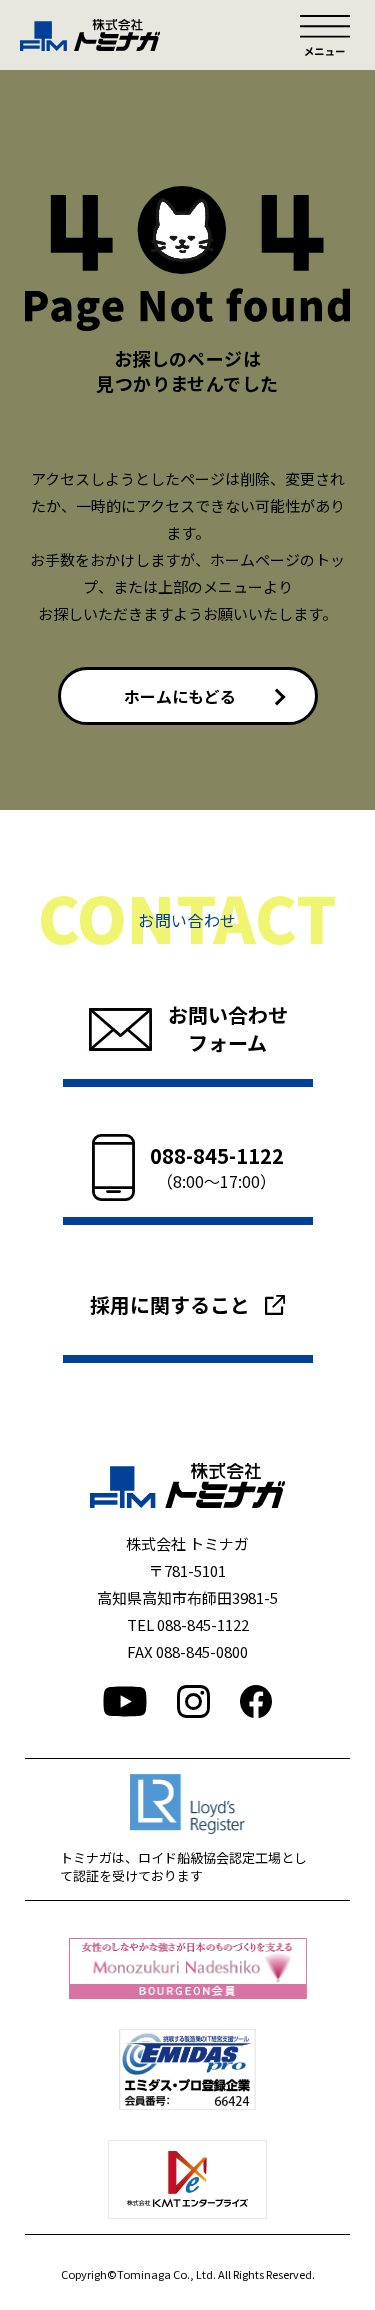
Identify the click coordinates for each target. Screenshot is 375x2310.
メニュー (325, 35)
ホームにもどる (180, 696)
